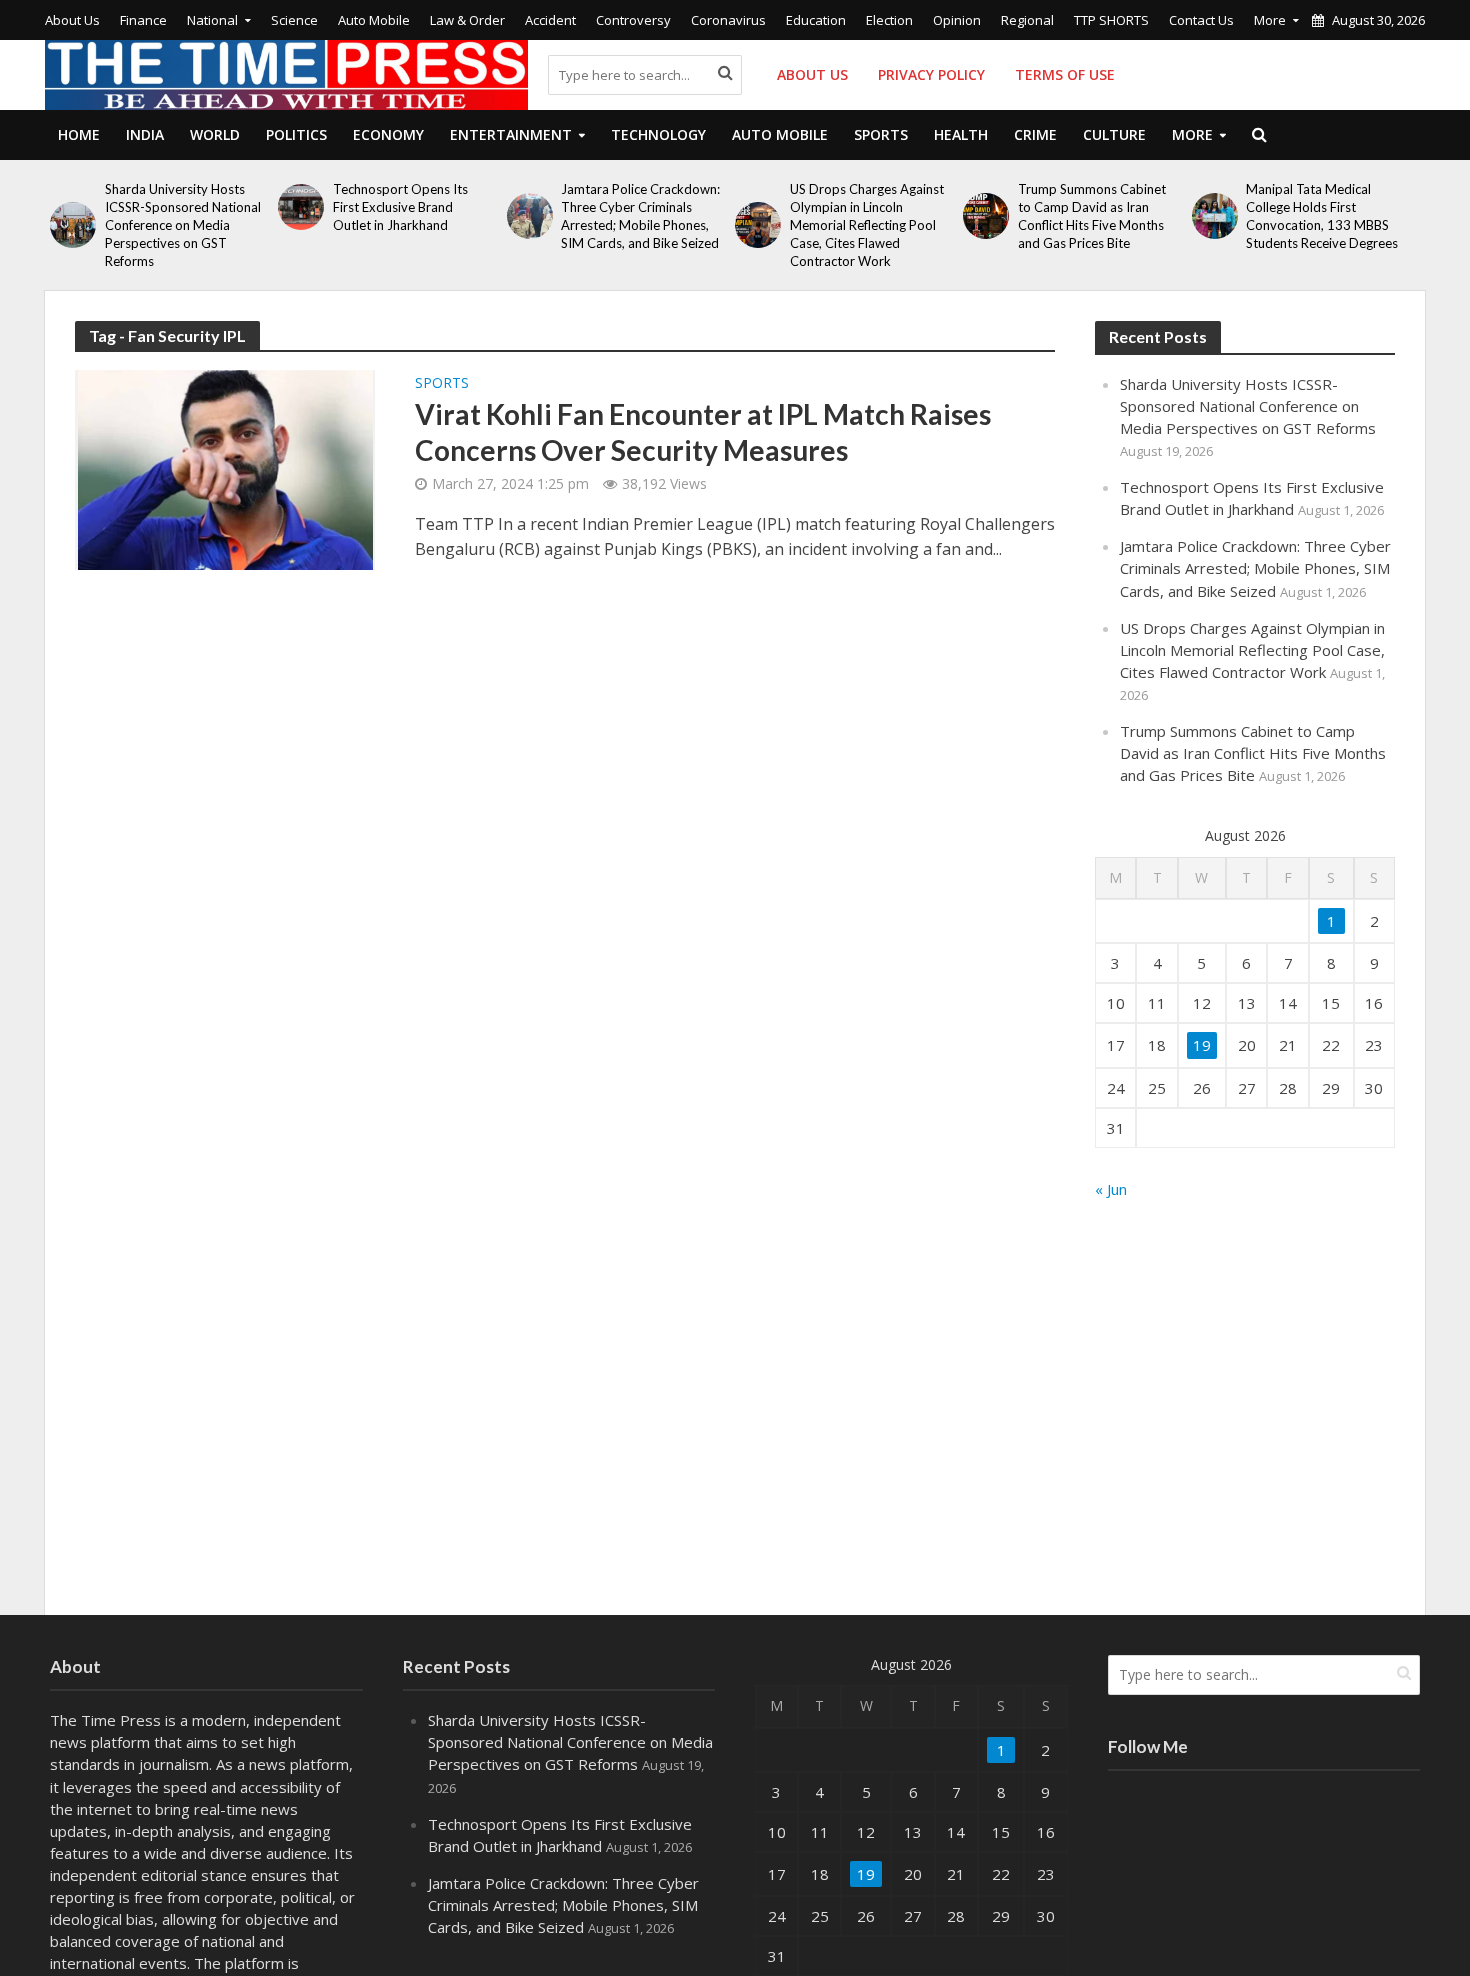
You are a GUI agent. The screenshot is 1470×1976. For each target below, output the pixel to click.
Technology (658, 134)
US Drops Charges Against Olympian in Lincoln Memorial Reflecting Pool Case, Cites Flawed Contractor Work (867, 225)
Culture (1114, 134)
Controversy (633, 20)
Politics (296, 134)
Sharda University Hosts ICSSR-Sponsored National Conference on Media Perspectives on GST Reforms (183, 225)
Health (961, 134)
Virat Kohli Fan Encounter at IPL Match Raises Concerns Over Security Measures (703, 432)
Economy (388, 134)
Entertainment (511, 134)
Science (294, 20)
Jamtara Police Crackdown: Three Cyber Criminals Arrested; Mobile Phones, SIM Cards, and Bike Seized (640, 216)
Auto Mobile (374, 20)
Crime (1035, 134)
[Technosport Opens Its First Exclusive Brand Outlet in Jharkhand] (300, 207)
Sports (881, 134)
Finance (143, 20)
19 (1202, 1045)
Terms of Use (1065, 74)
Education (816, 20)
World (215, 134)
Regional (1027, 20)
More (1270, 20)
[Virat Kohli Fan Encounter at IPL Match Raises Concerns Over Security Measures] (225, 468)
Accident (550, 20)
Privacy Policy (931, 74)
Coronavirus (728, 20)
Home (79, 134)
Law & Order (467, 20)
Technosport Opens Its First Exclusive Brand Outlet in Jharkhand (400, 207)
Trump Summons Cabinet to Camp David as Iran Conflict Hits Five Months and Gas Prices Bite (1092, 216)
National (212, 20)
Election (889, 20)
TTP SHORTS (1111, 20)
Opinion (957, 20)
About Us (72, 20)
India (145, 134)
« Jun (1111, 1189)
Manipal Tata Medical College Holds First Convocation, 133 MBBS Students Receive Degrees (1322, 216)
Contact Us (1201, 20)
